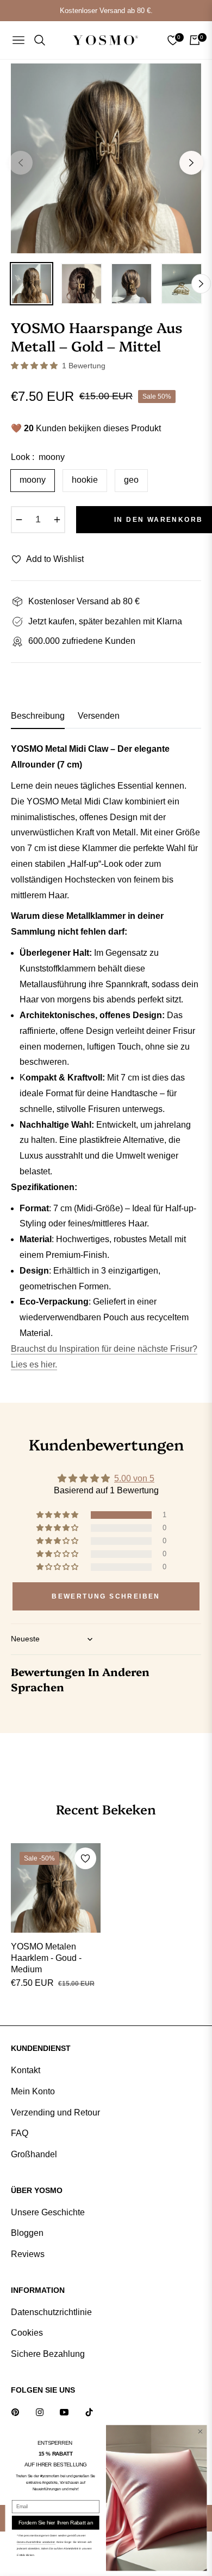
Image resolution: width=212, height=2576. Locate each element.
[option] (106, 158)
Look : (38, 457)
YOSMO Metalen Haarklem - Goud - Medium (46, 1958)
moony (33, 480)
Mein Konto (33, 2091)
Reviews (28, 2254)
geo (131, 480)
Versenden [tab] (99, 716)
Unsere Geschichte (48, 2212)
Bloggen (27, 2233)
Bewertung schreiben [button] (106, 1596)
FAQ (20, 2133)
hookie (85, 480)
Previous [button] (21, 163)
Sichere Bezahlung (48, 2354)
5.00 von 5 (134, 1478)
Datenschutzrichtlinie (51, 2312)
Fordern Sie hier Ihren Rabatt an (56, 2522)
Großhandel (34, 2154)
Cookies (27, 2333)
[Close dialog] (200, 2431)
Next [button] (191, 163)
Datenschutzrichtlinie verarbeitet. (36, 2542)
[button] (35, 366)
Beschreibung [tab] (38, 716)
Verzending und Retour (55, 2112)
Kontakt (26, 2070)
